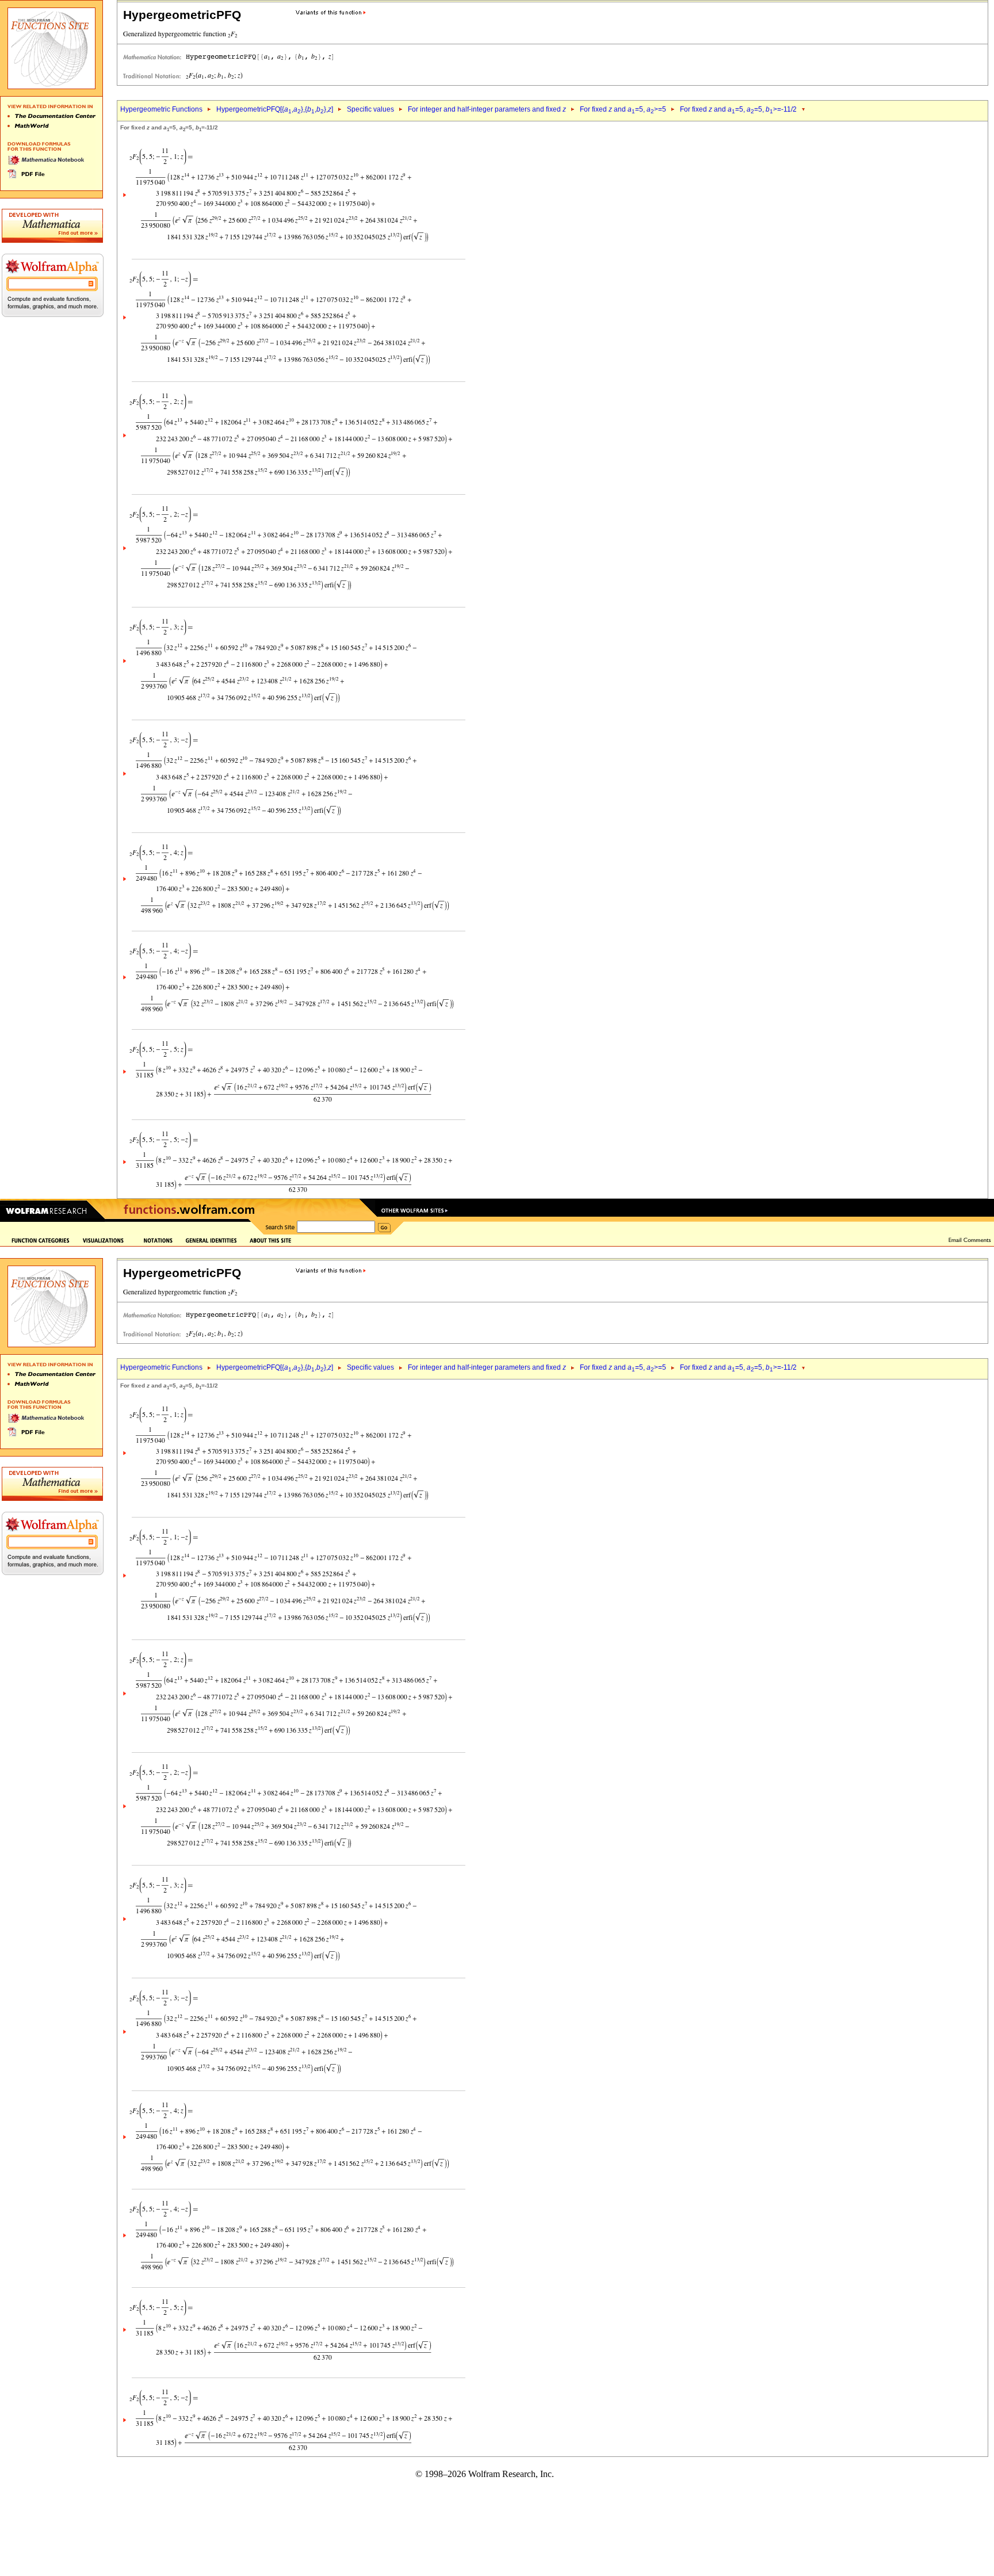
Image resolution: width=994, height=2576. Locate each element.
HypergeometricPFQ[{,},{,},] (275, 109)
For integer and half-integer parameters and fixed (487, 109)
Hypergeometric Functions (161, 109)
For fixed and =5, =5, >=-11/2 (738, 109)
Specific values (370, 109)
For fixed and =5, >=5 (623, 109)
